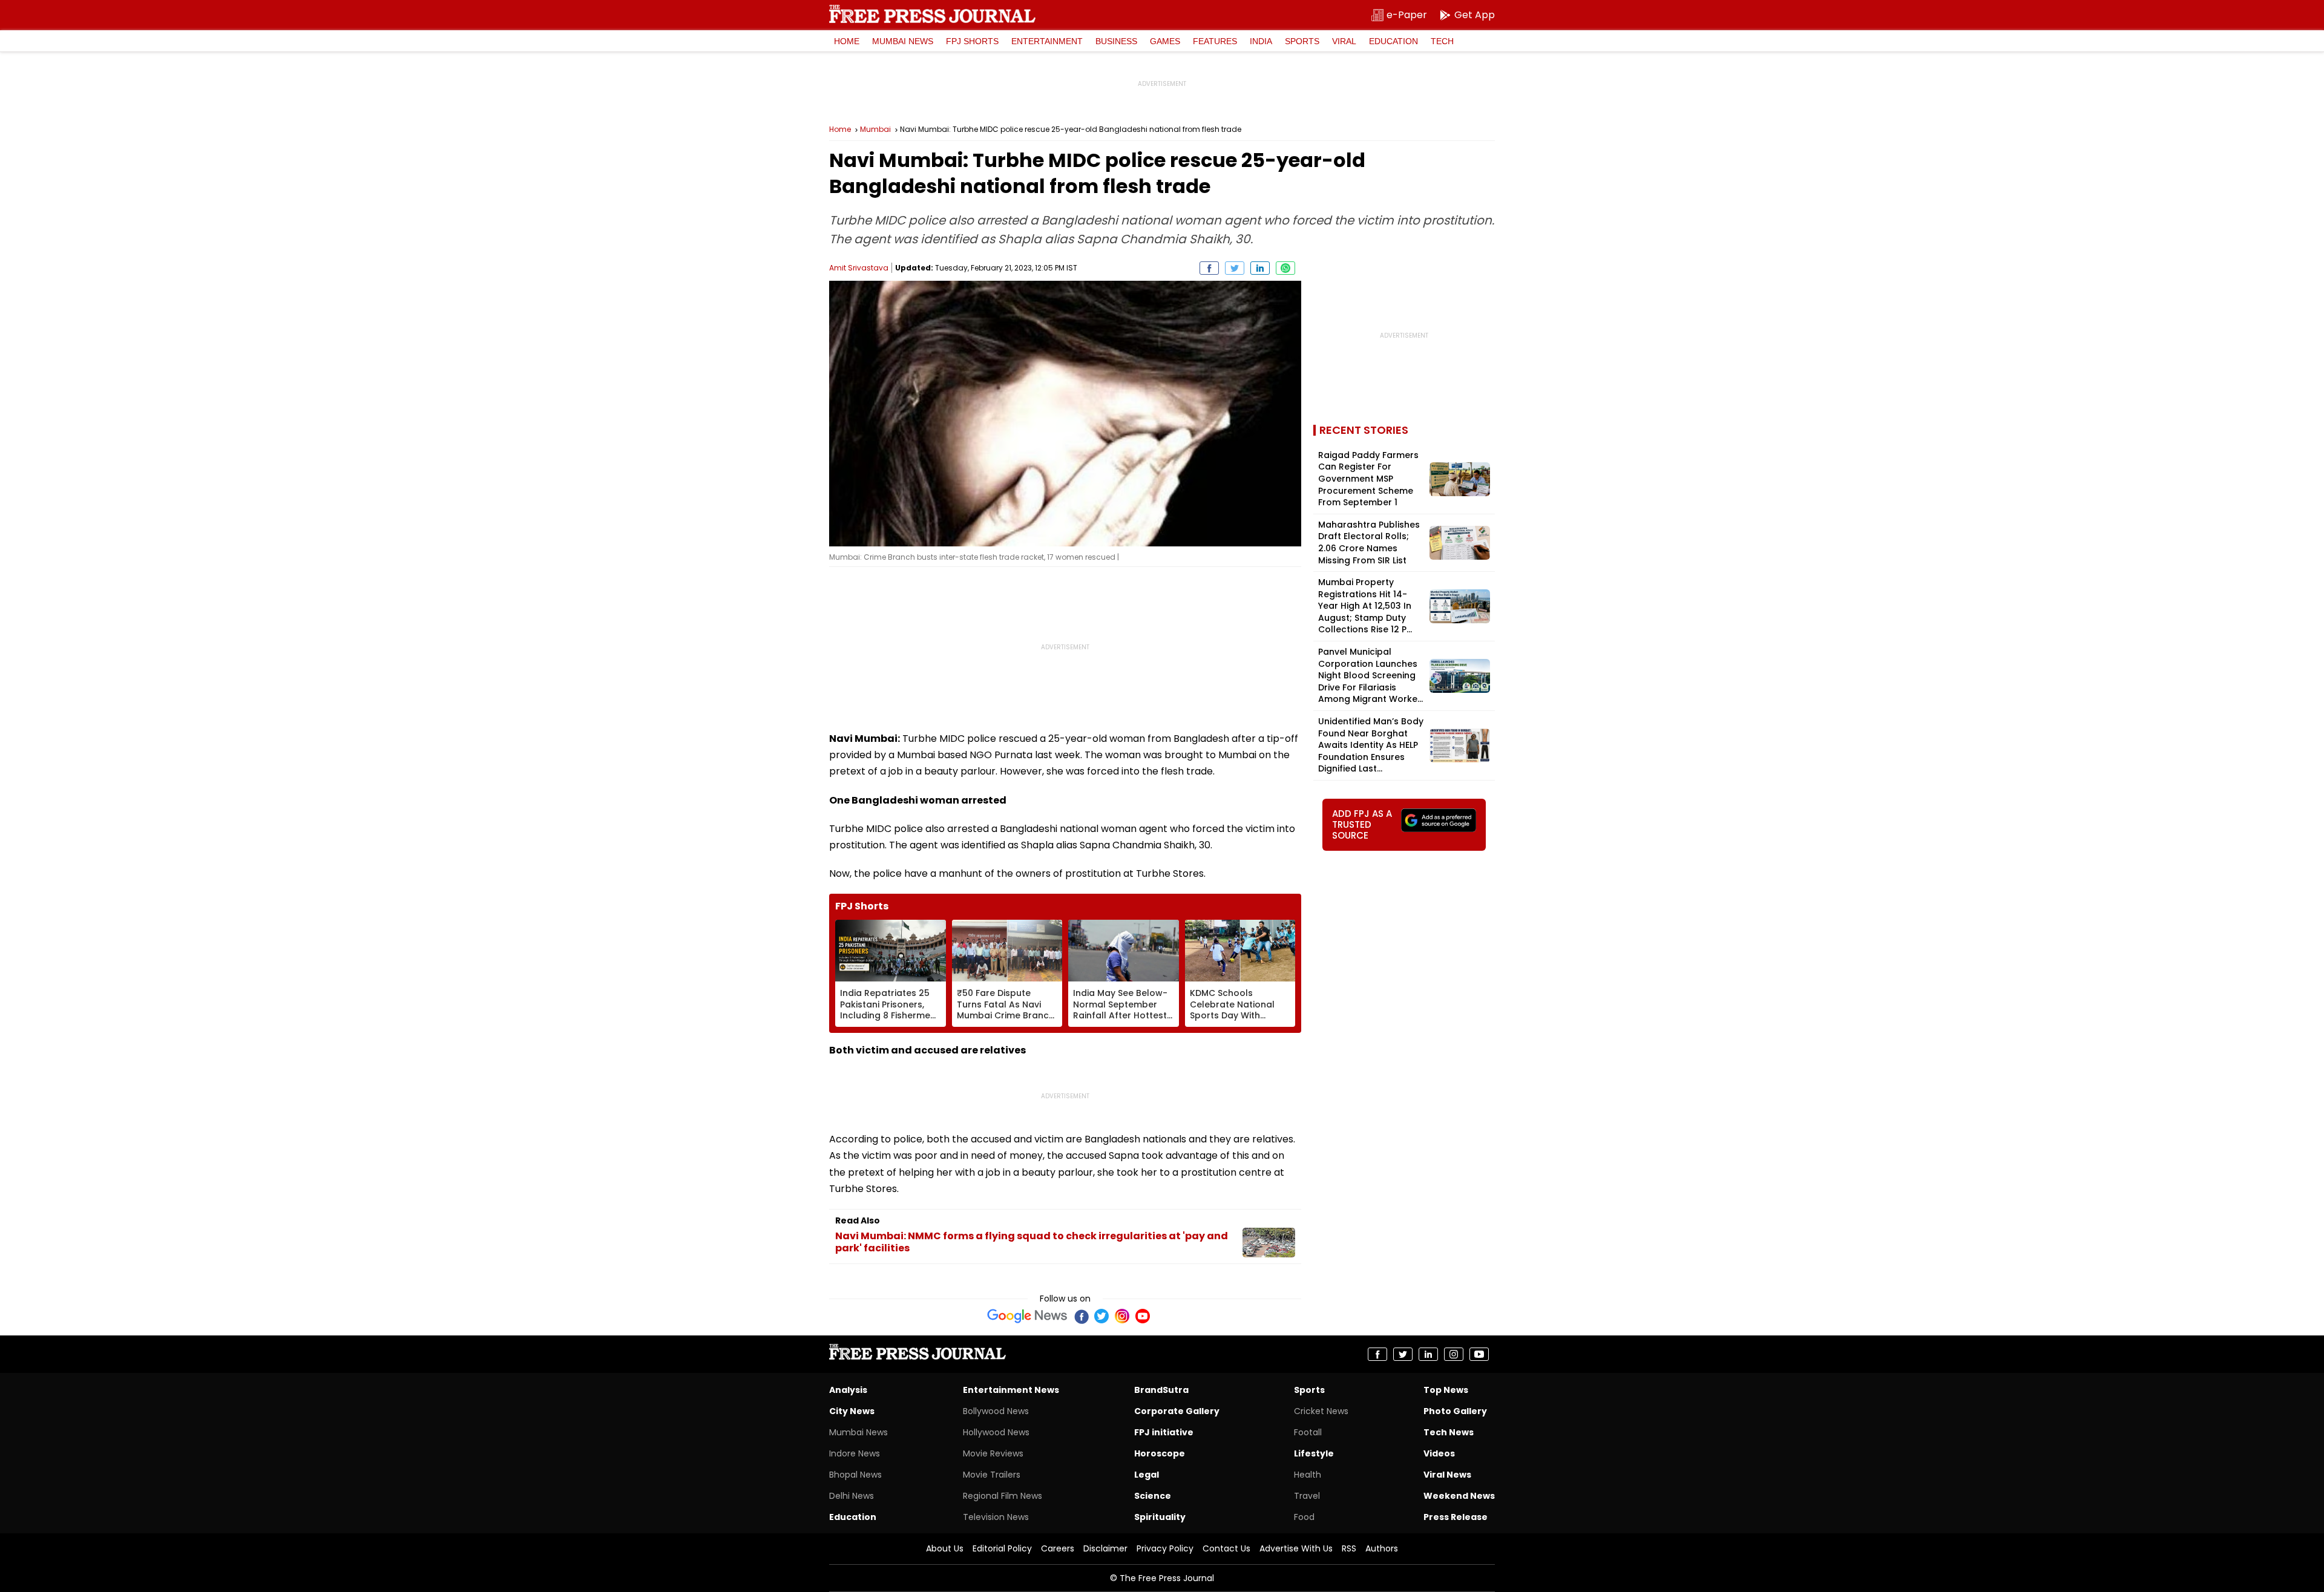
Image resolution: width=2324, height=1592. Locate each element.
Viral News (1447, 1475)
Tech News (1449, 1432)
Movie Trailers (992, 1475)
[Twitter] (1101, 1316)
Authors (1382, 1548)
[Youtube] (1143, 1316)
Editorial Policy (1002, 1548)
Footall (1308, 1432)
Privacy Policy (1165, 1548)
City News (852, 1411)
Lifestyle (1314, 1453)
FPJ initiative (1164, 1432)
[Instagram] (1122, 1316)
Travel (1307, 1496)
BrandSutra (1161, 1390)
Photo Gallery (1455, 1411)
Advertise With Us (1296, 1548)
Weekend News (1459, 1496)
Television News (996, 1517)
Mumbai (875, 129)
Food (1304, 1517)
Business (1116, 41)
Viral (1344, 41)
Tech (1442, 41)
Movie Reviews (993, 1453)
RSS (1349, 1548)
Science (1153, 1496)
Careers (1058, 1548)
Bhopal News (855, 1475)
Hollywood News (996, 1432)
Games (1165, 41)
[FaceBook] (1081, 1316)
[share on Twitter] (1235, 268)
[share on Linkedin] (1260, 268)
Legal (1147, 1475)
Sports (1302, 41)
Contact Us (1226, 1548)
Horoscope (1160, 1453)
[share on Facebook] (1209, 268)
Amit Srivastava (859, 268)
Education (1393, 41)
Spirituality (1160, 1517)
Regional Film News (1003, 1496)
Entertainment (1047, 41)
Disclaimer (1105, 1548)
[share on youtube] (1479, 1354)
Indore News (855, 1453)
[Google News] (1027, 1316)
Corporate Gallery (1177, 1411)
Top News (1446, 1390)
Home (847, 41)
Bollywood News (996, 1411)
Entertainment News (1011, 1390)
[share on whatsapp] (1285, 268)
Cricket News (1321, 1411)
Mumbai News (903, 41)
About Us (945, 1548)
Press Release (1456, 1517)
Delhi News (852, 1496)
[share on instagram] (1454, 1354)
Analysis (848, 1390)
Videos (1439, 1453)
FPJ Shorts (972, 41)
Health (1308, 1475)
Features (1215, 41)
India (1261, 41)
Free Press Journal (932, 14)
